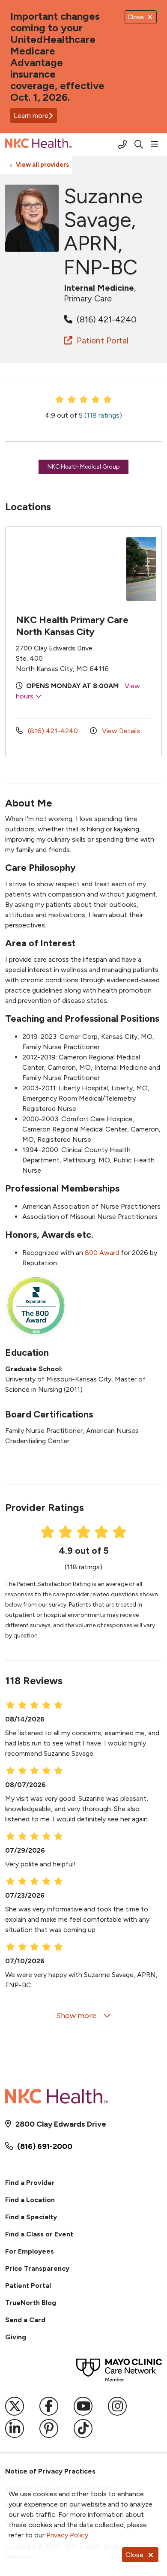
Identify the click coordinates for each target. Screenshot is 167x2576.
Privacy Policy (67, 2535)
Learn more (31, 116)
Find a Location (30, 2200)
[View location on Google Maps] (69, 569)
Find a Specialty (31, 2217)
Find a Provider (30, 2183)
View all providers (42, 165)
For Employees (30, 2251)
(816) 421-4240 (106, 319)
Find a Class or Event (39, 2234)
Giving (16, 2337)
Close (134, 2555)
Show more (77, 2016)
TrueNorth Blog (31, 2303)
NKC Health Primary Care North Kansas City (72, 626)
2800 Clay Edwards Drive (61, 2124)
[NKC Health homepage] (60, 145)
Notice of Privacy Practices (50, 2471)
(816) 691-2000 (45, 2146)
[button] (156, 144)
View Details (120, 731)
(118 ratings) (103, 415)
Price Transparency (37, 2268)
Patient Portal (101, 340)
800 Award (102, 1253)
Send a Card (25, 2320)
